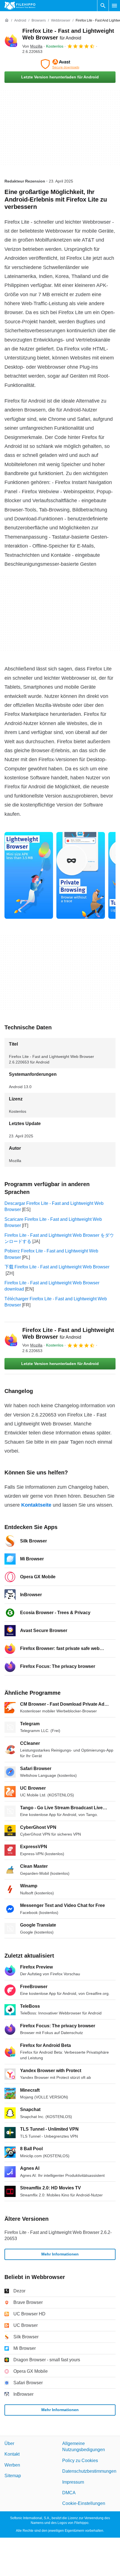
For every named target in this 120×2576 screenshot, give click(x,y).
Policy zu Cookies (80, 2461)
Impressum (73, 2482)
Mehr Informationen (60, 2254)
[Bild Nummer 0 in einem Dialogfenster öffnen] (29, 875)
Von (32, 46)
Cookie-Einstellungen (84, 2504)
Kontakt (12, 2454)
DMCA (69, 2493)
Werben (12, 2465)
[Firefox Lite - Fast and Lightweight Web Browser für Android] (11, 41)
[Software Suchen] (103, 6)
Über (9, 2443)
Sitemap (13, 2476)
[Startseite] (7, 20)
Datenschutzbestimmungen (89, 2471)
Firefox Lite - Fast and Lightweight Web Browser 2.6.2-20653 (58, 2235)
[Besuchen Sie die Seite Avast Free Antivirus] (60, 64)
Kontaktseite (36, 1505)
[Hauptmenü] (114, 6)
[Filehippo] (20, 6)
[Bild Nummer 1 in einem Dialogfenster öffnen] (81, 875)
